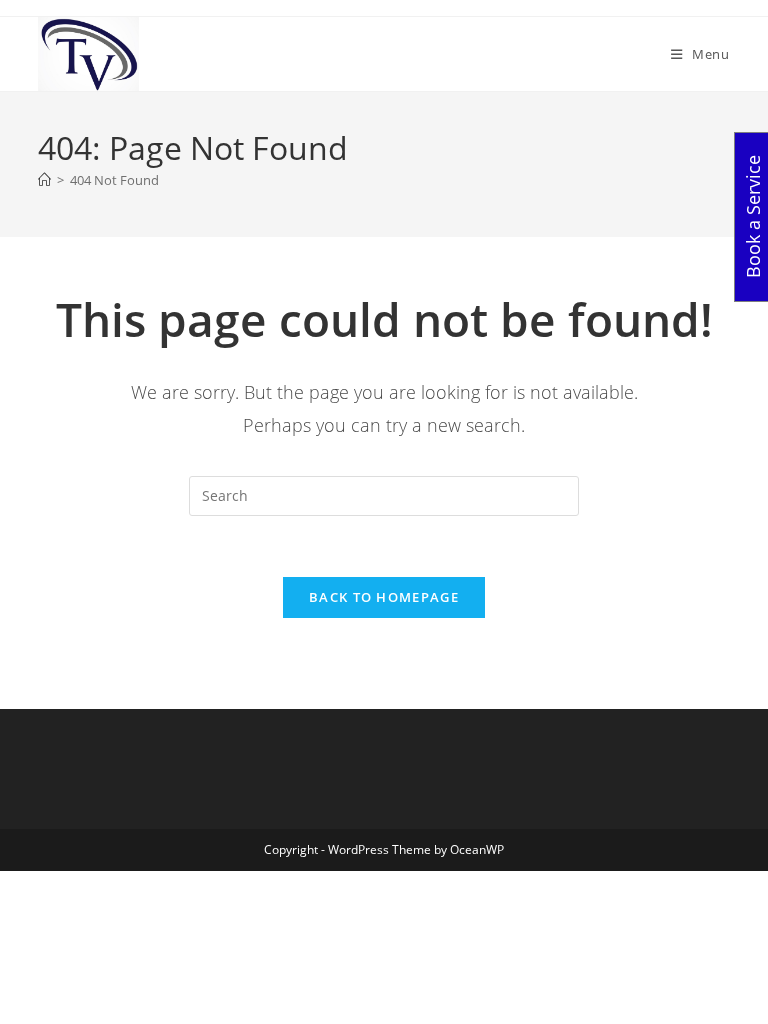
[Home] (44, 180)
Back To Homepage (384, 597)
